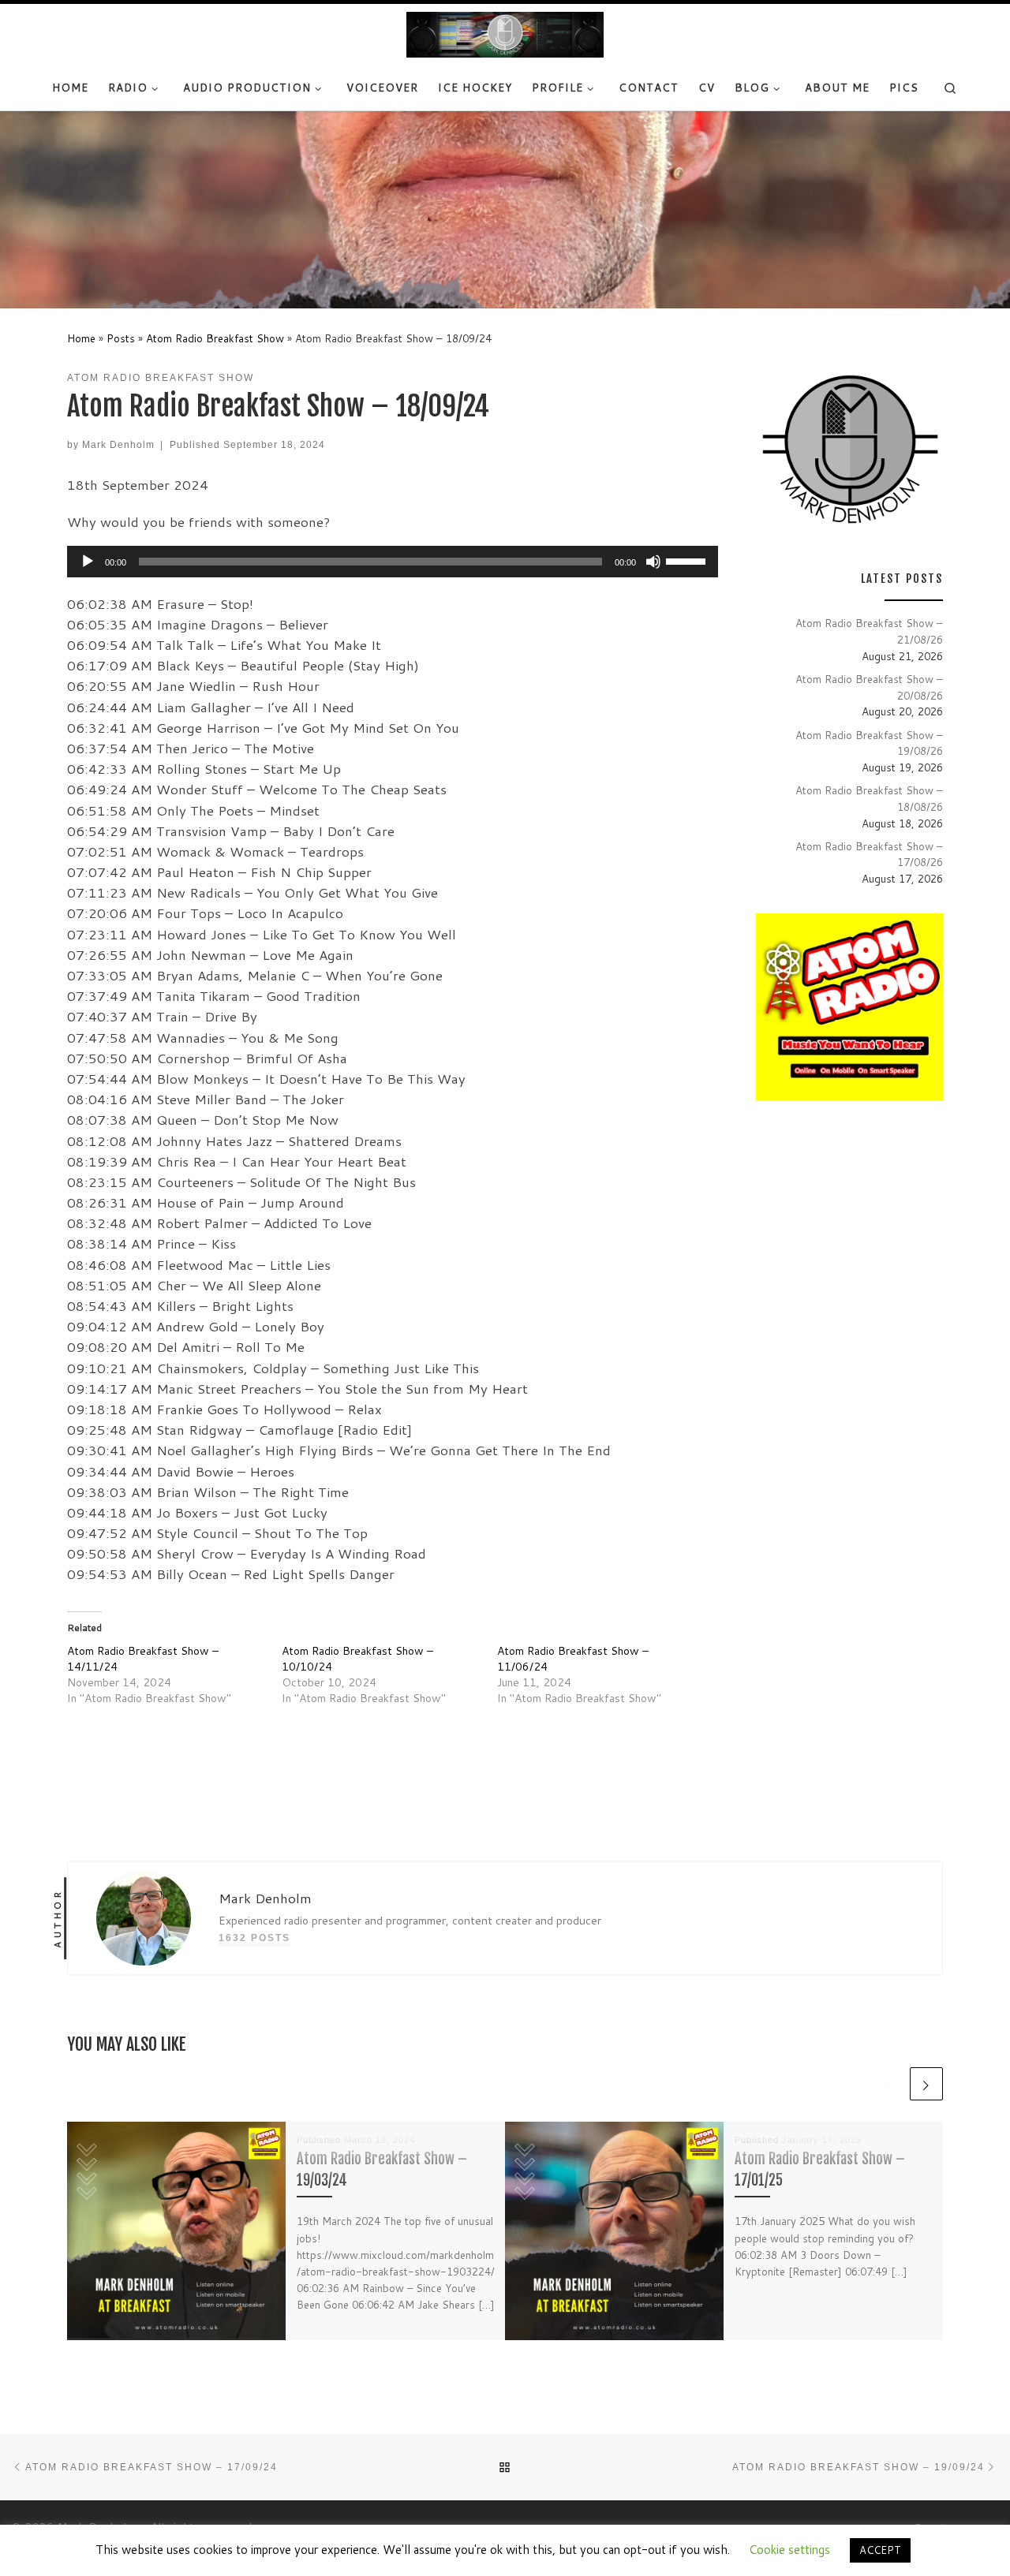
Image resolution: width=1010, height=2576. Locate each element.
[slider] (688, 560)
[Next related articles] (926, 2084)
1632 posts (254, 1938)
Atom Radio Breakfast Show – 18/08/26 (869, 798)
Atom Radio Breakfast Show (215, 338)
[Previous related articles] (890, 2084)
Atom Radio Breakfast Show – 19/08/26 (869, 743)
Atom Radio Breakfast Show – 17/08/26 (869, 854)
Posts (121, 338)
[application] (393, 562)
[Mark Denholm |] (505, 34)
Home (81, 338)
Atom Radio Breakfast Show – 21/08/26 (869, 631)
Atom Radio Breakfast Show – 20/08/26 (869, 687)
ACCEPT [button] (880, 2550)
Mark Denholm (118, 444)
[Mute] (653, 562)
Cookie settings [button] (789, 2550)
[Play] (88, 562)
